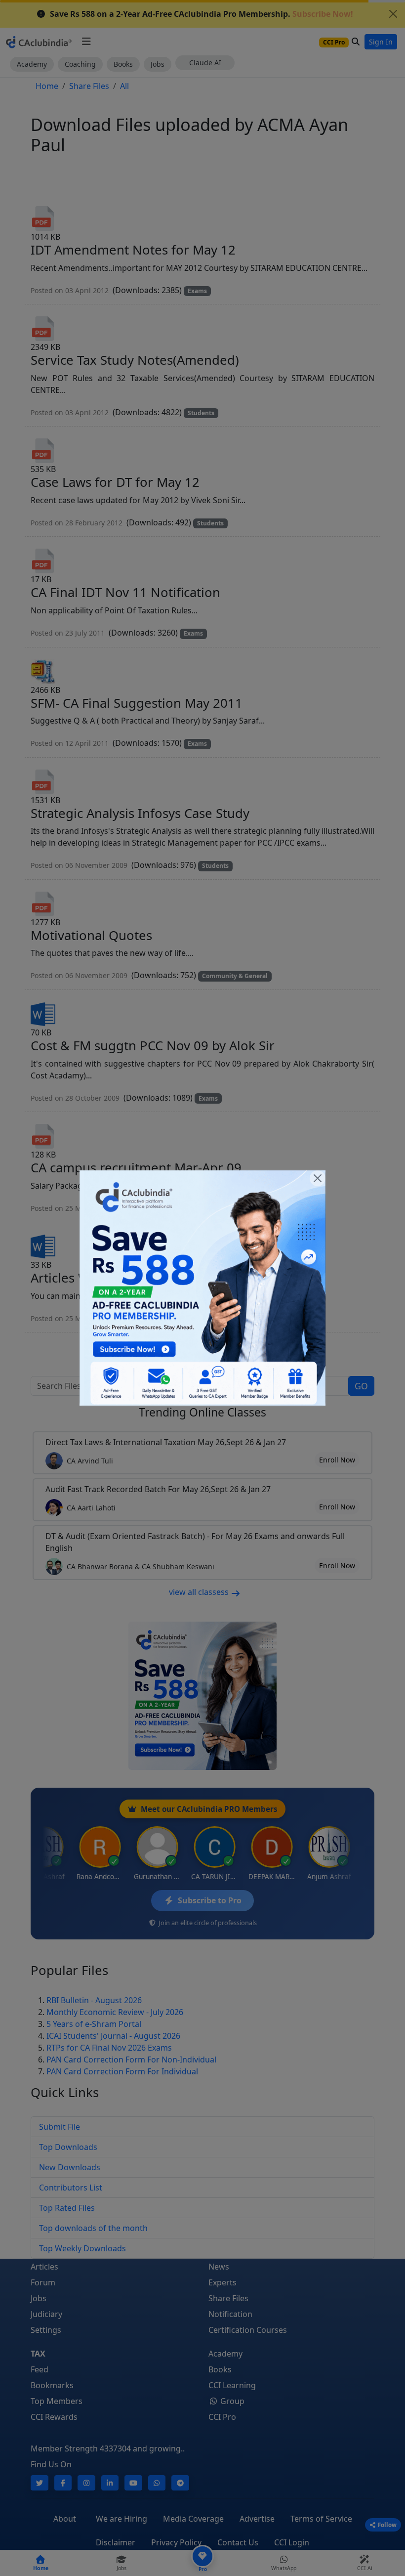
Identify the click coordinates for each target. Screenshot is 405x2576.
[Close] (318, 1178)
